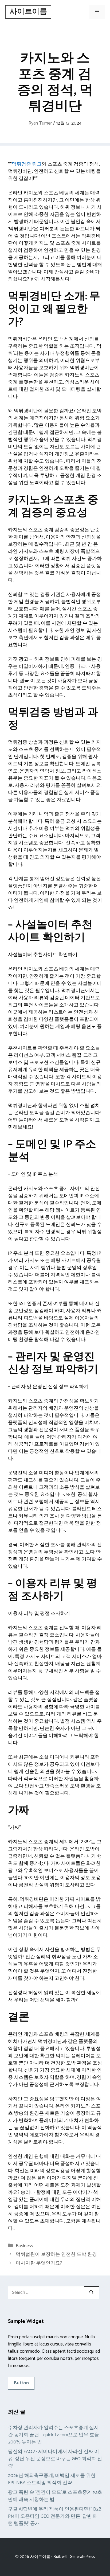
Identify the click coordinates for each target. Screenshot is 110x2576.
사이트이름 (28, 12)
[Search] (91, 2293)
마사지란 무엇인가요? (39, 2263)
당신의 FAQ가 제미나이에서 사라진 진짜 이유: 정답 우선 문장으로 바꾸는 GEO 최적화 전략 (55, 2459)
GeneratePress (82, 2557)
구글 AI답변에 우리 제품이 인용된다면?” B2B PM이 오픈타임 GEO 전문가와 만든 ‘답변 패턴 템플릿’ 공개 (55, 2516)
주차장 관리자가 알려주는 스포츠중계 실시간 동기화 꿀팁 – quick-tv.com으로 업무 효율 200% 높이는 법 (54, 2435)
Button (21, 2383)
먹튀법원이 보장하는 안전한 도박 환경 (56, 2254)
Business (24, 2246)
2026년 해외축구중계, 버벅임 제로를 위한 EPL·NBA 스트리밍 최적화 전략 (52, 2479)
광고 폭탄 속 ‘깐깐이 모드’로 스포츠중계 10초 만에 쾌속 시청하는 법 (55, 2496)
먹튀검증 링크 (27, 164)
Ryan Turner (40, 123)
